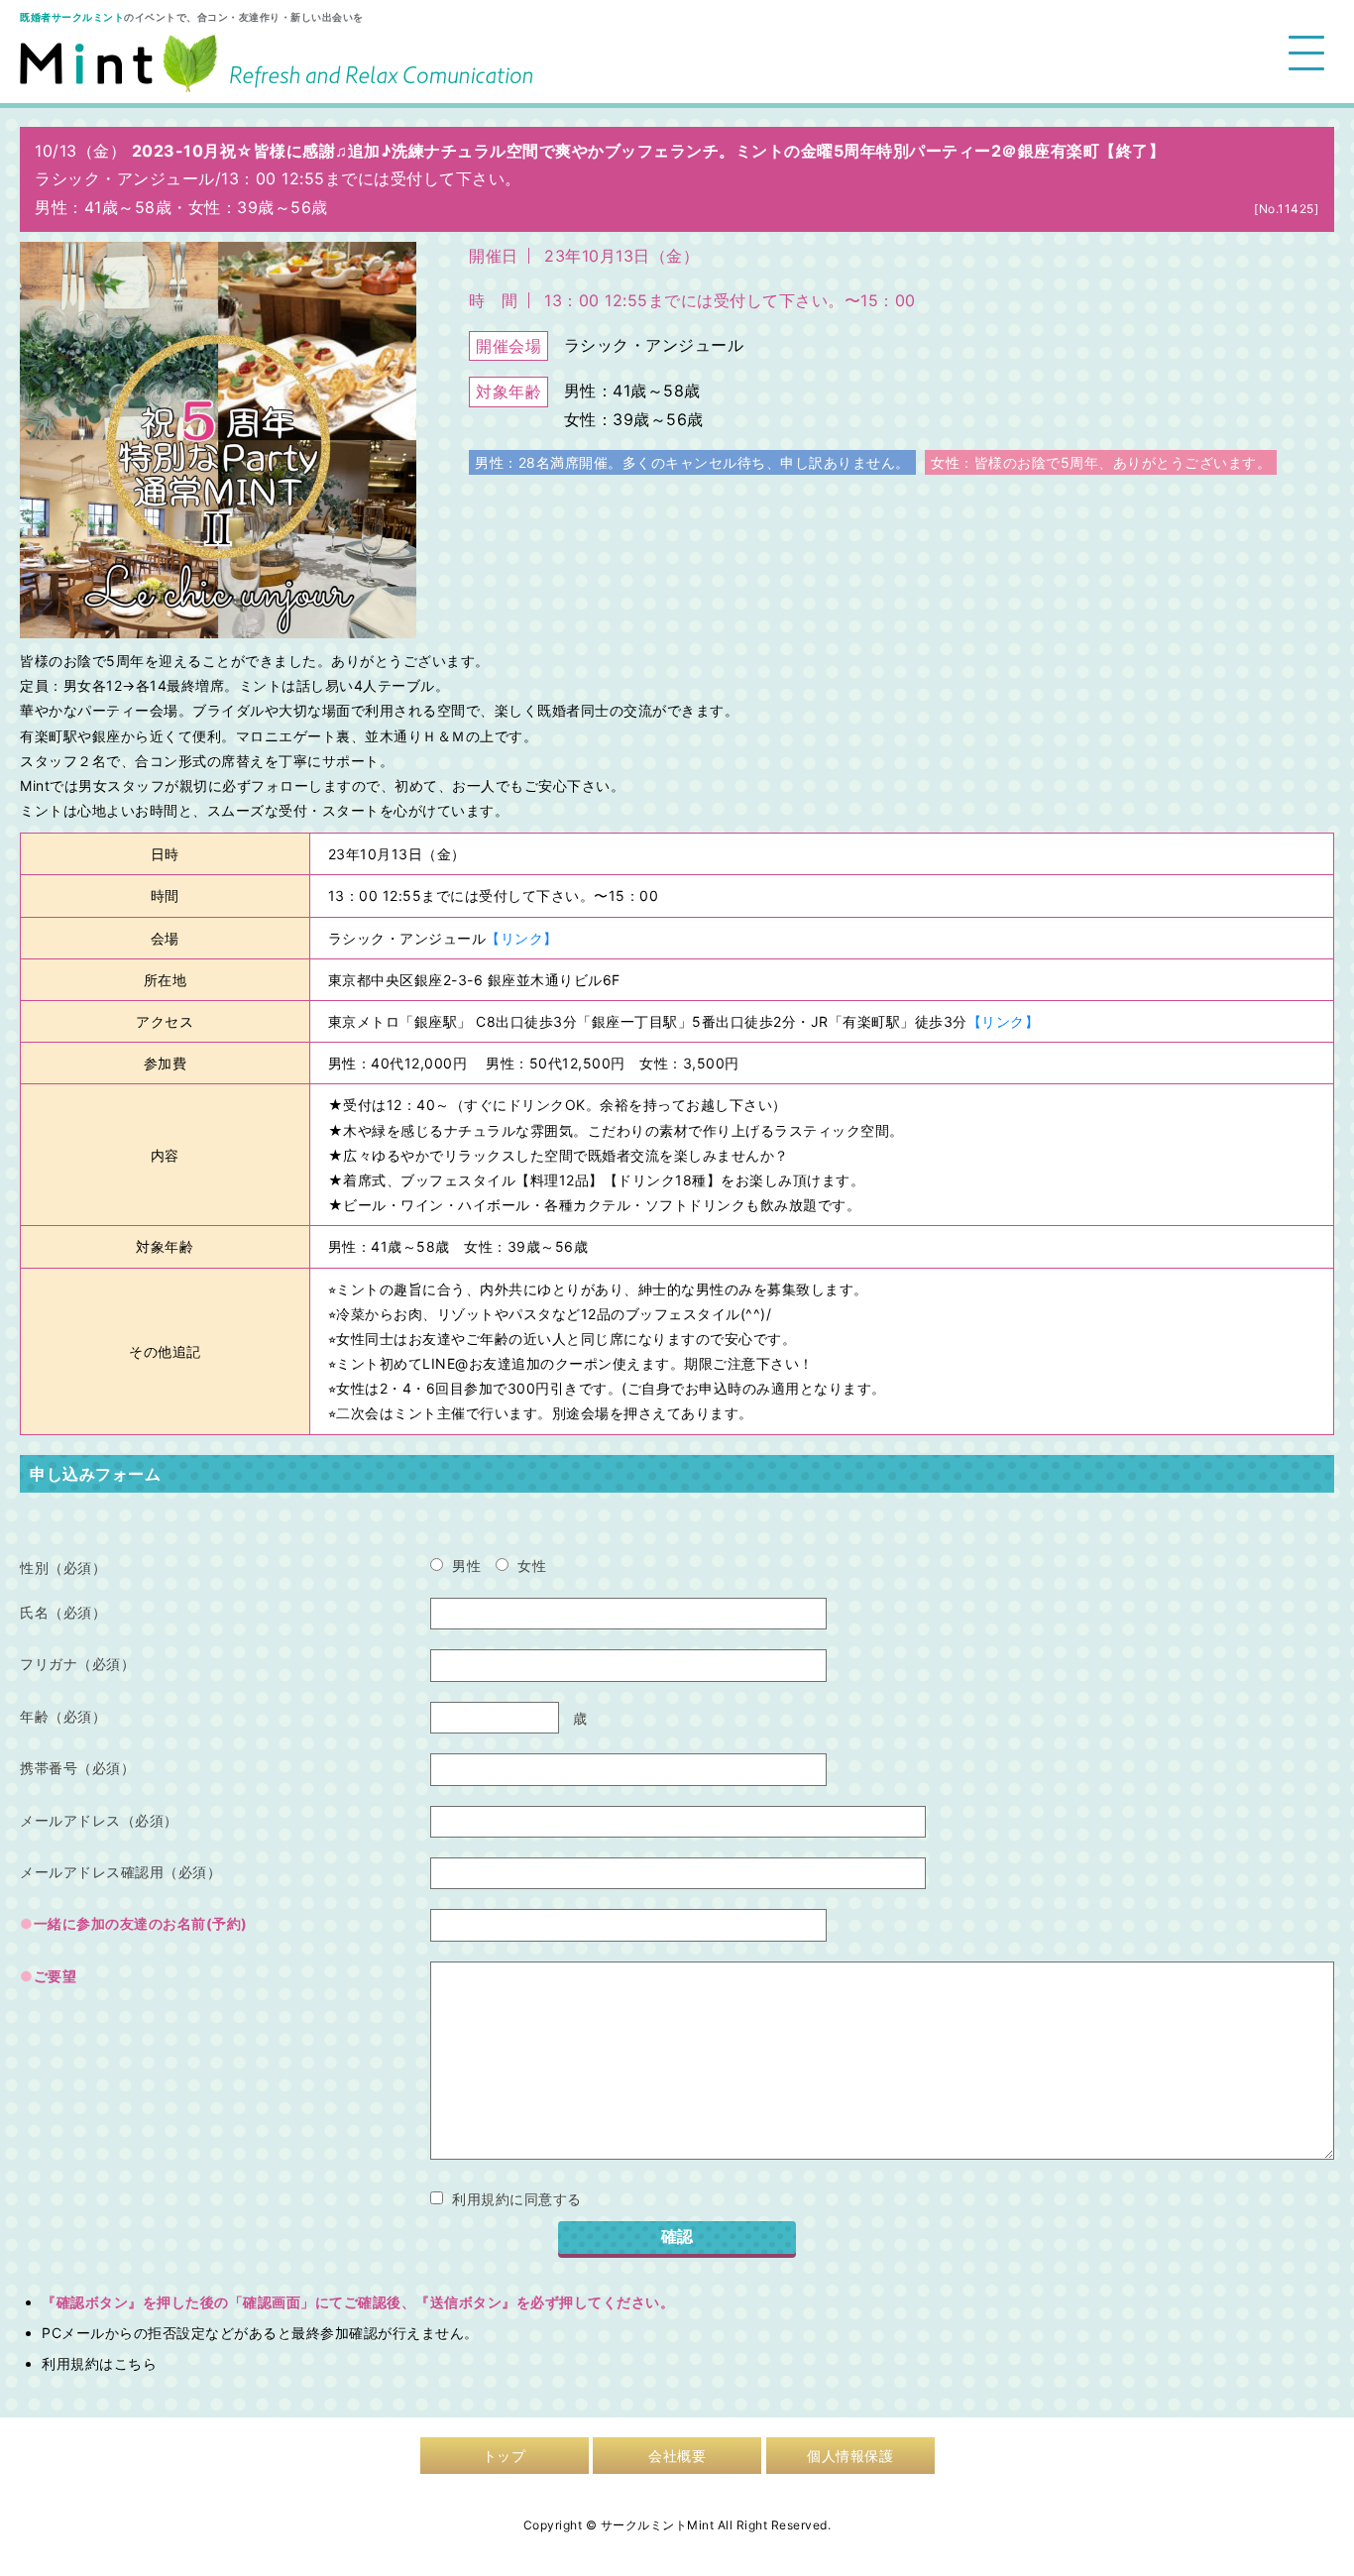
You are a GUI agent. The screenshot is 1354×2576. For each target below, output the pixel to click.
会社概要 (677, 2456)
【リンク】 (522, 938)
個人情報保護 (850, 2456)
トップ (505, 2456)
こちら (136, 2363)
